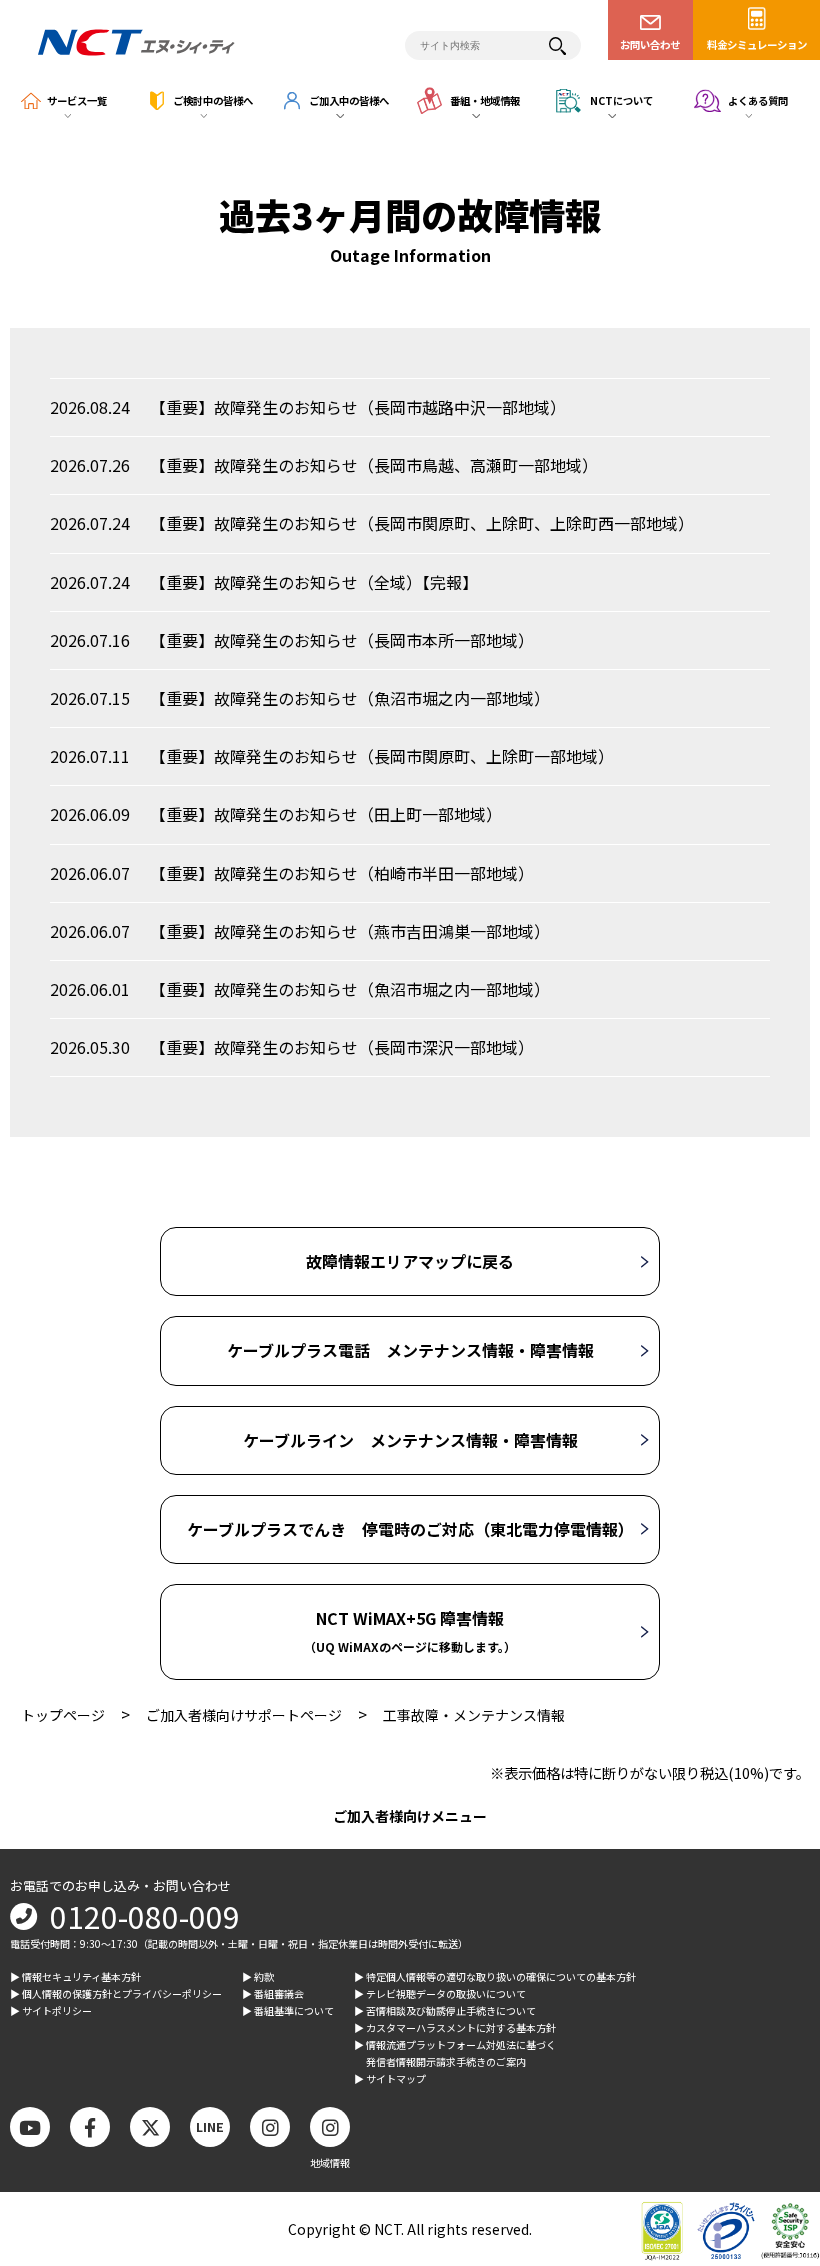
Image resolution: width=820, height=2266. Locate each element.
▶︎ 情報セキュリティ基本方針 (75, 1976)
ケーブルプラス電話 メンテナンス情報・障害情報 (410, 1350)
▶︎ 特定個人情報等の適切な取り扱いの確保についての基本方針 (495, 1976)
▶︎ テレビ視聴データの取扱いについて (440, 1993)
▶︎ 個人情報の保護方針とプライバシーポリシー (116, 1993)
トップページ (63, 1715)
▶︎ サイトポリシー (51, 2010)
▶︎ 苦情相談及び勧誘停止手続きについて (445, 2010)
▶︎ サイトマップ (390, 2078)
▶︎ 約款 (258, 1976)
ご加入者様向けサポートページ (244, 1715)
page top (770, 2086)
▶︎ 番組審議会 (273, 1993)
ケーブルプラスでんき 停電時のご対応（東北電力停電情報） (410, 1529)
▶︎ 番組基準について (288, 2010)
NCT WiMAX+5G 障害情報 (410, 1630)
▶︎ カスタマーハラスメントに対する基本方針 (455, 2027)
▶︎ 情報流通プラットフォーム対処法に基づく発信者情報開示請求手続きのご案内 (455, 2053)
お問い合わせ (650, 44)
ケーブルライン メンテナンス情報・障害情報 (410, 1440)
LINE (210, 2126)
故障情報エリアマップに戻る (410, 1261)
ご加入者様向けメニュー (410, 1816)
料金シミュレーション (757, 44)
